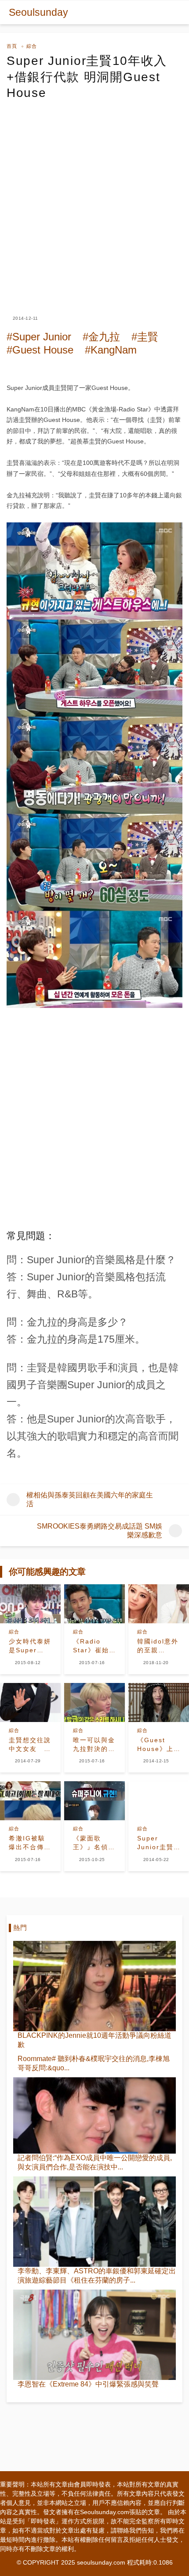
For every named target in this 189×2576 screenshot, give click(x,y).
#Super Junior (39, 337)
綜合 (32, 46)
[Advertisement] (94, 200)
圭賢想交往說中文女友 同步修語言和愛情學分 (30, 1745)
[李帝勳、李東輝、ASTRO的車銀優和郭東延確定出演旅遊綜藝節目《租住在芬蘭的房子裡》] (94, 2222)
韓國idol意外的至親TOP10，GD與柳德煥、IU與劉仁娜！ (158, 1646)
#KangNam (111, 350)
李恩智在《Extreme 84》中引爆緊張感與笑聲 (88, 2384)
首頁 (12, 46)
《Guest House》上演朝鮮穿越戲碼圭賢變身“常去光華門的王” (158, 1745)
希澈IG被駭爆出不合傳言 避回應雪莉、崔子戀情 (30, 1843)
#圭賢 (145, 337)
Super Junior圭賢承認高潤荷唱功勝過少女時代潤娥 (158, 1843)
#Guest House (40, 350)
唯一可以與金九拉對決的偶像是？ (94, 1745)
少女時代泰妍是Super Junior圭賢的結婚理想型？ (30, 1646)
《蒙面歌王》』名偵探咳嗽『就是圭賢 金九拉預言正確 (94, 1843)
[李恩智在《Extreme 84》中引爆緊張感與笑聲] (94, 2335)
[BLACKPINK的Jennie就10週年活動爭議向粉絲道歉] (94, 1986)
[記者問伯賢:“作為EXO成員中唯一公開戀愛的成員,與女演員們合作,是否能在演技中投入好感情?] (94, 2115)
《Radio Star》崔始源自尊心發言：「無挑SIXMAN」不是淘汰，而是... (94, 1646)
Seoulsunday (38, 12)
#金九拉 (101, 337)
